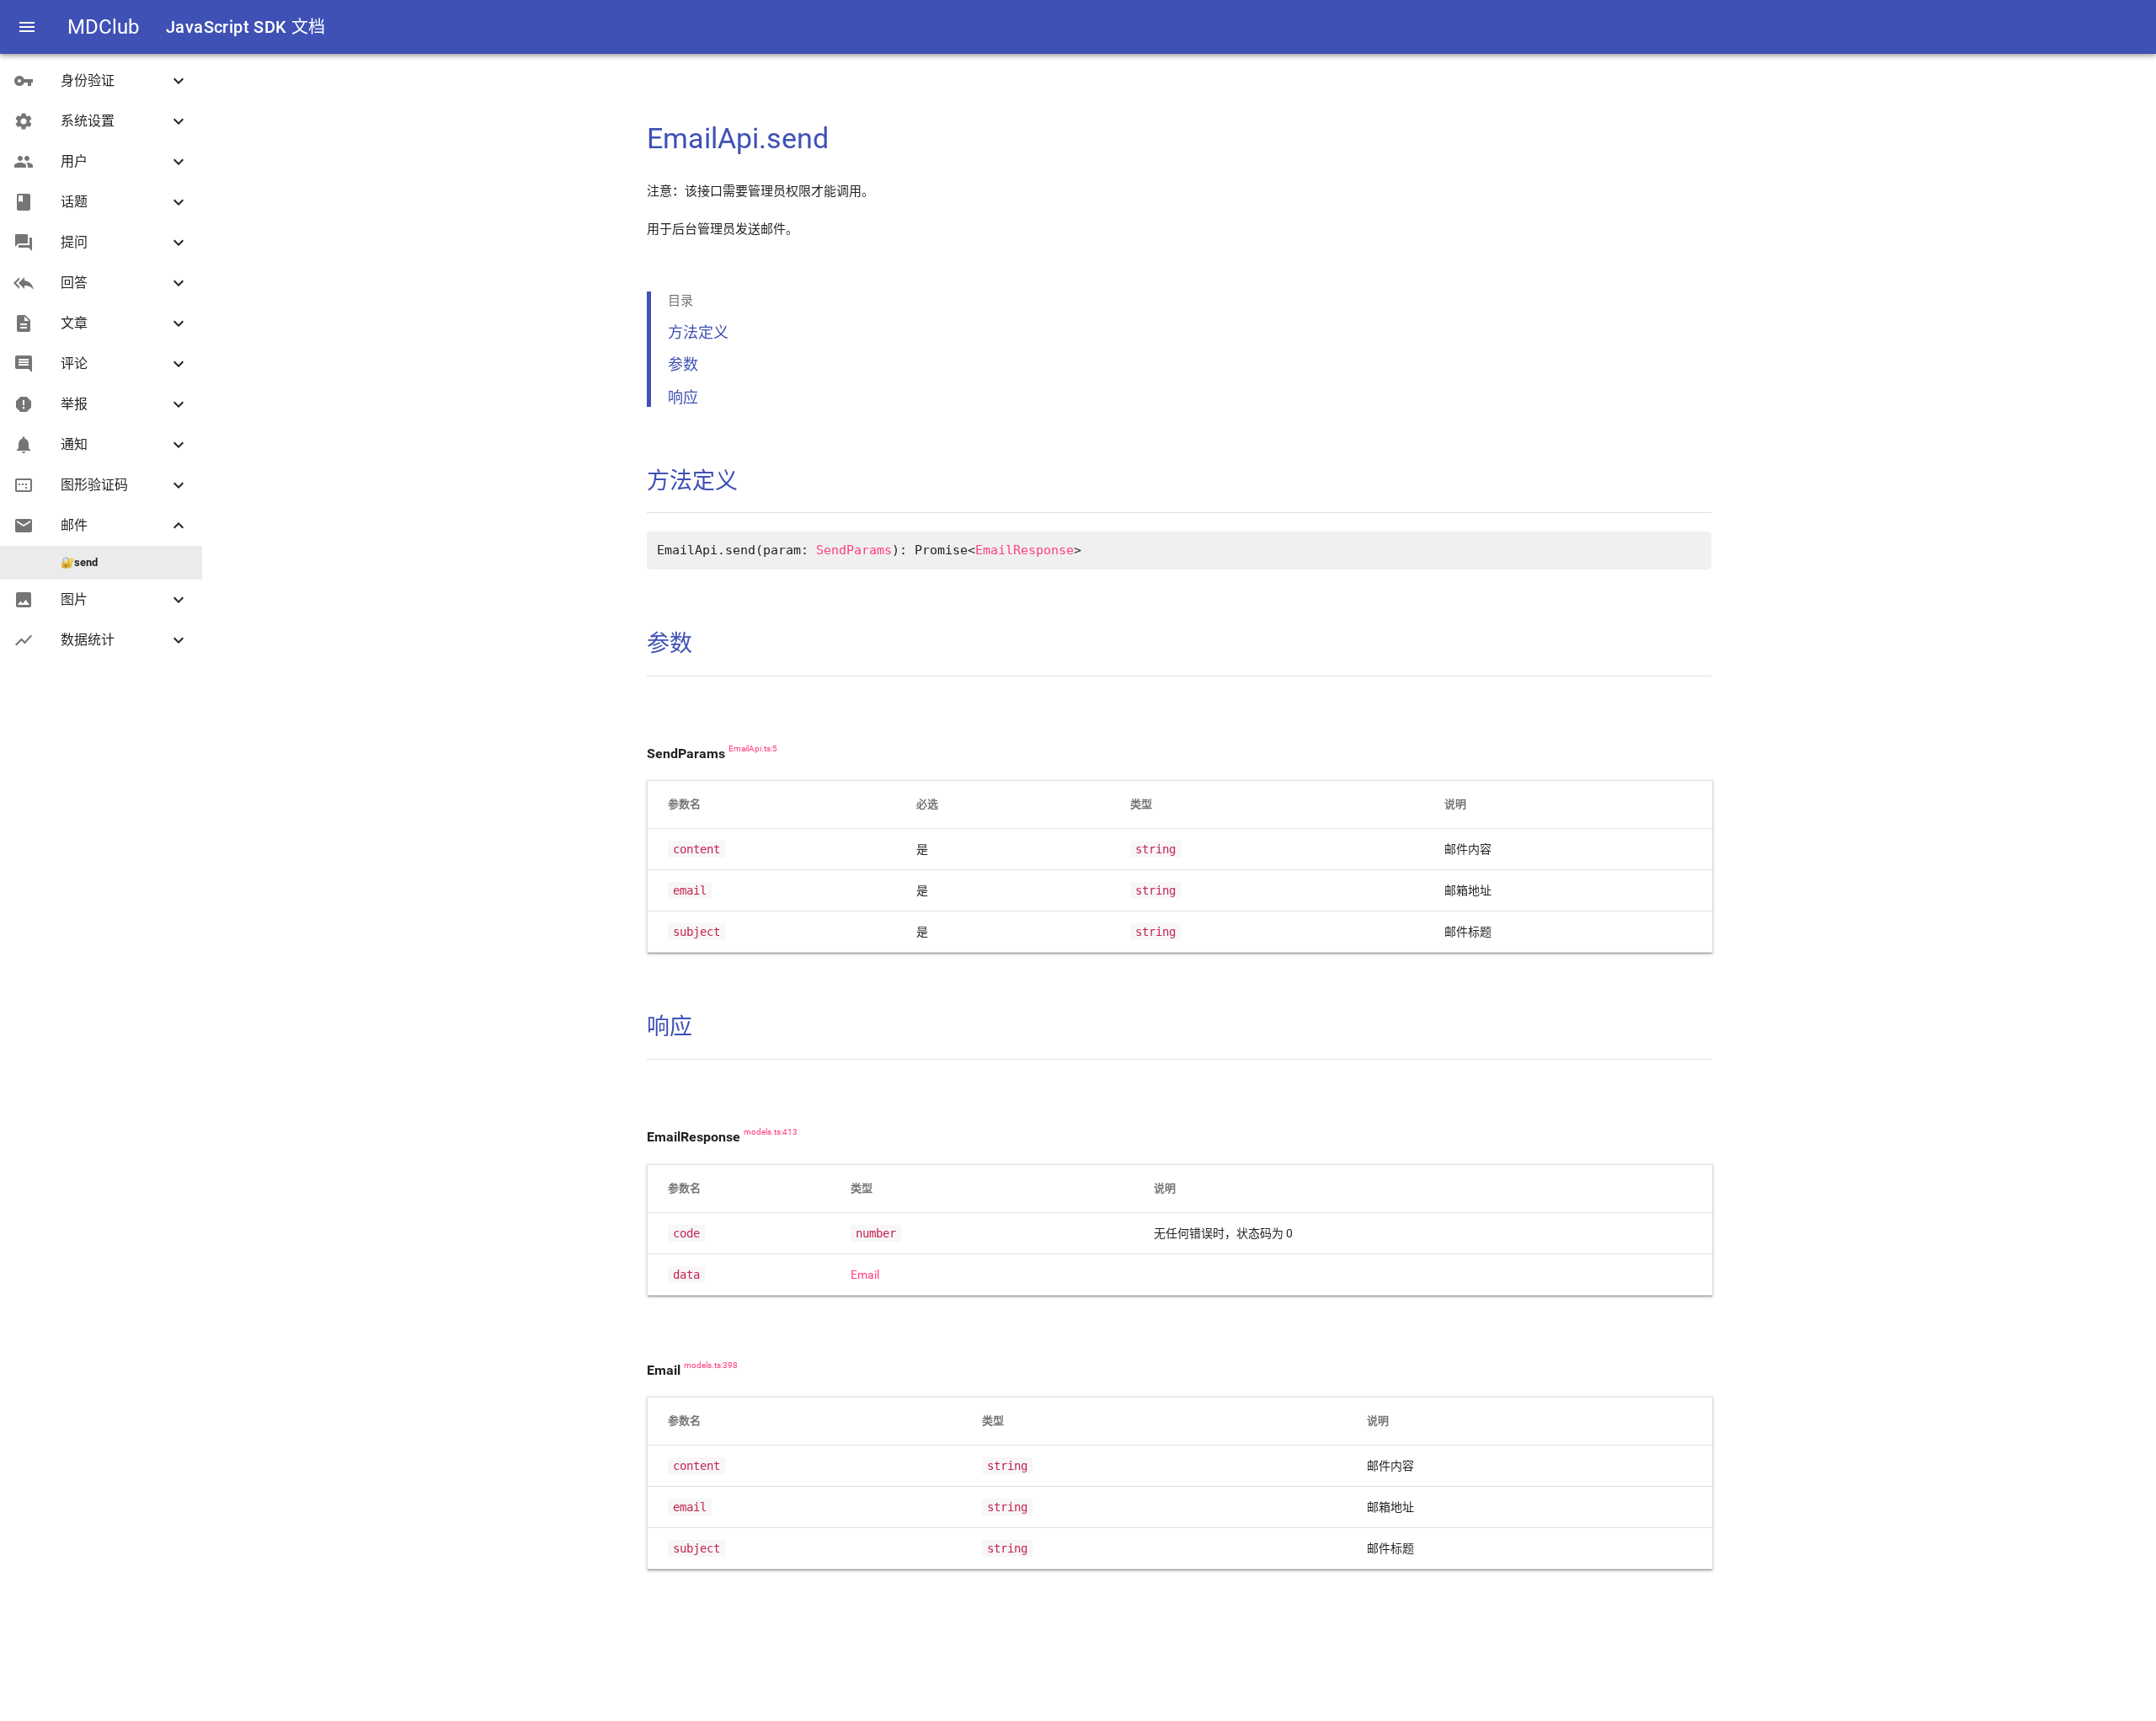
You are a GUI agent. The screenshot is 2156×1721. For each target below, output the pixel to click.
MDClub (103, 27)
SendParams (854, 550)
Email (865, 1275)
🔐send (79, 562)
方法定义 (698, 332)
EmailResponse (1025, 550)
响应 (683, 397)
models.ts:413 (771, 1132)
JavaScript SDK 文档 (246, 27)
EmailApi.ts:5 (753, 749)
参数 (683, 364)
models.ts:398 (711, 1366)
